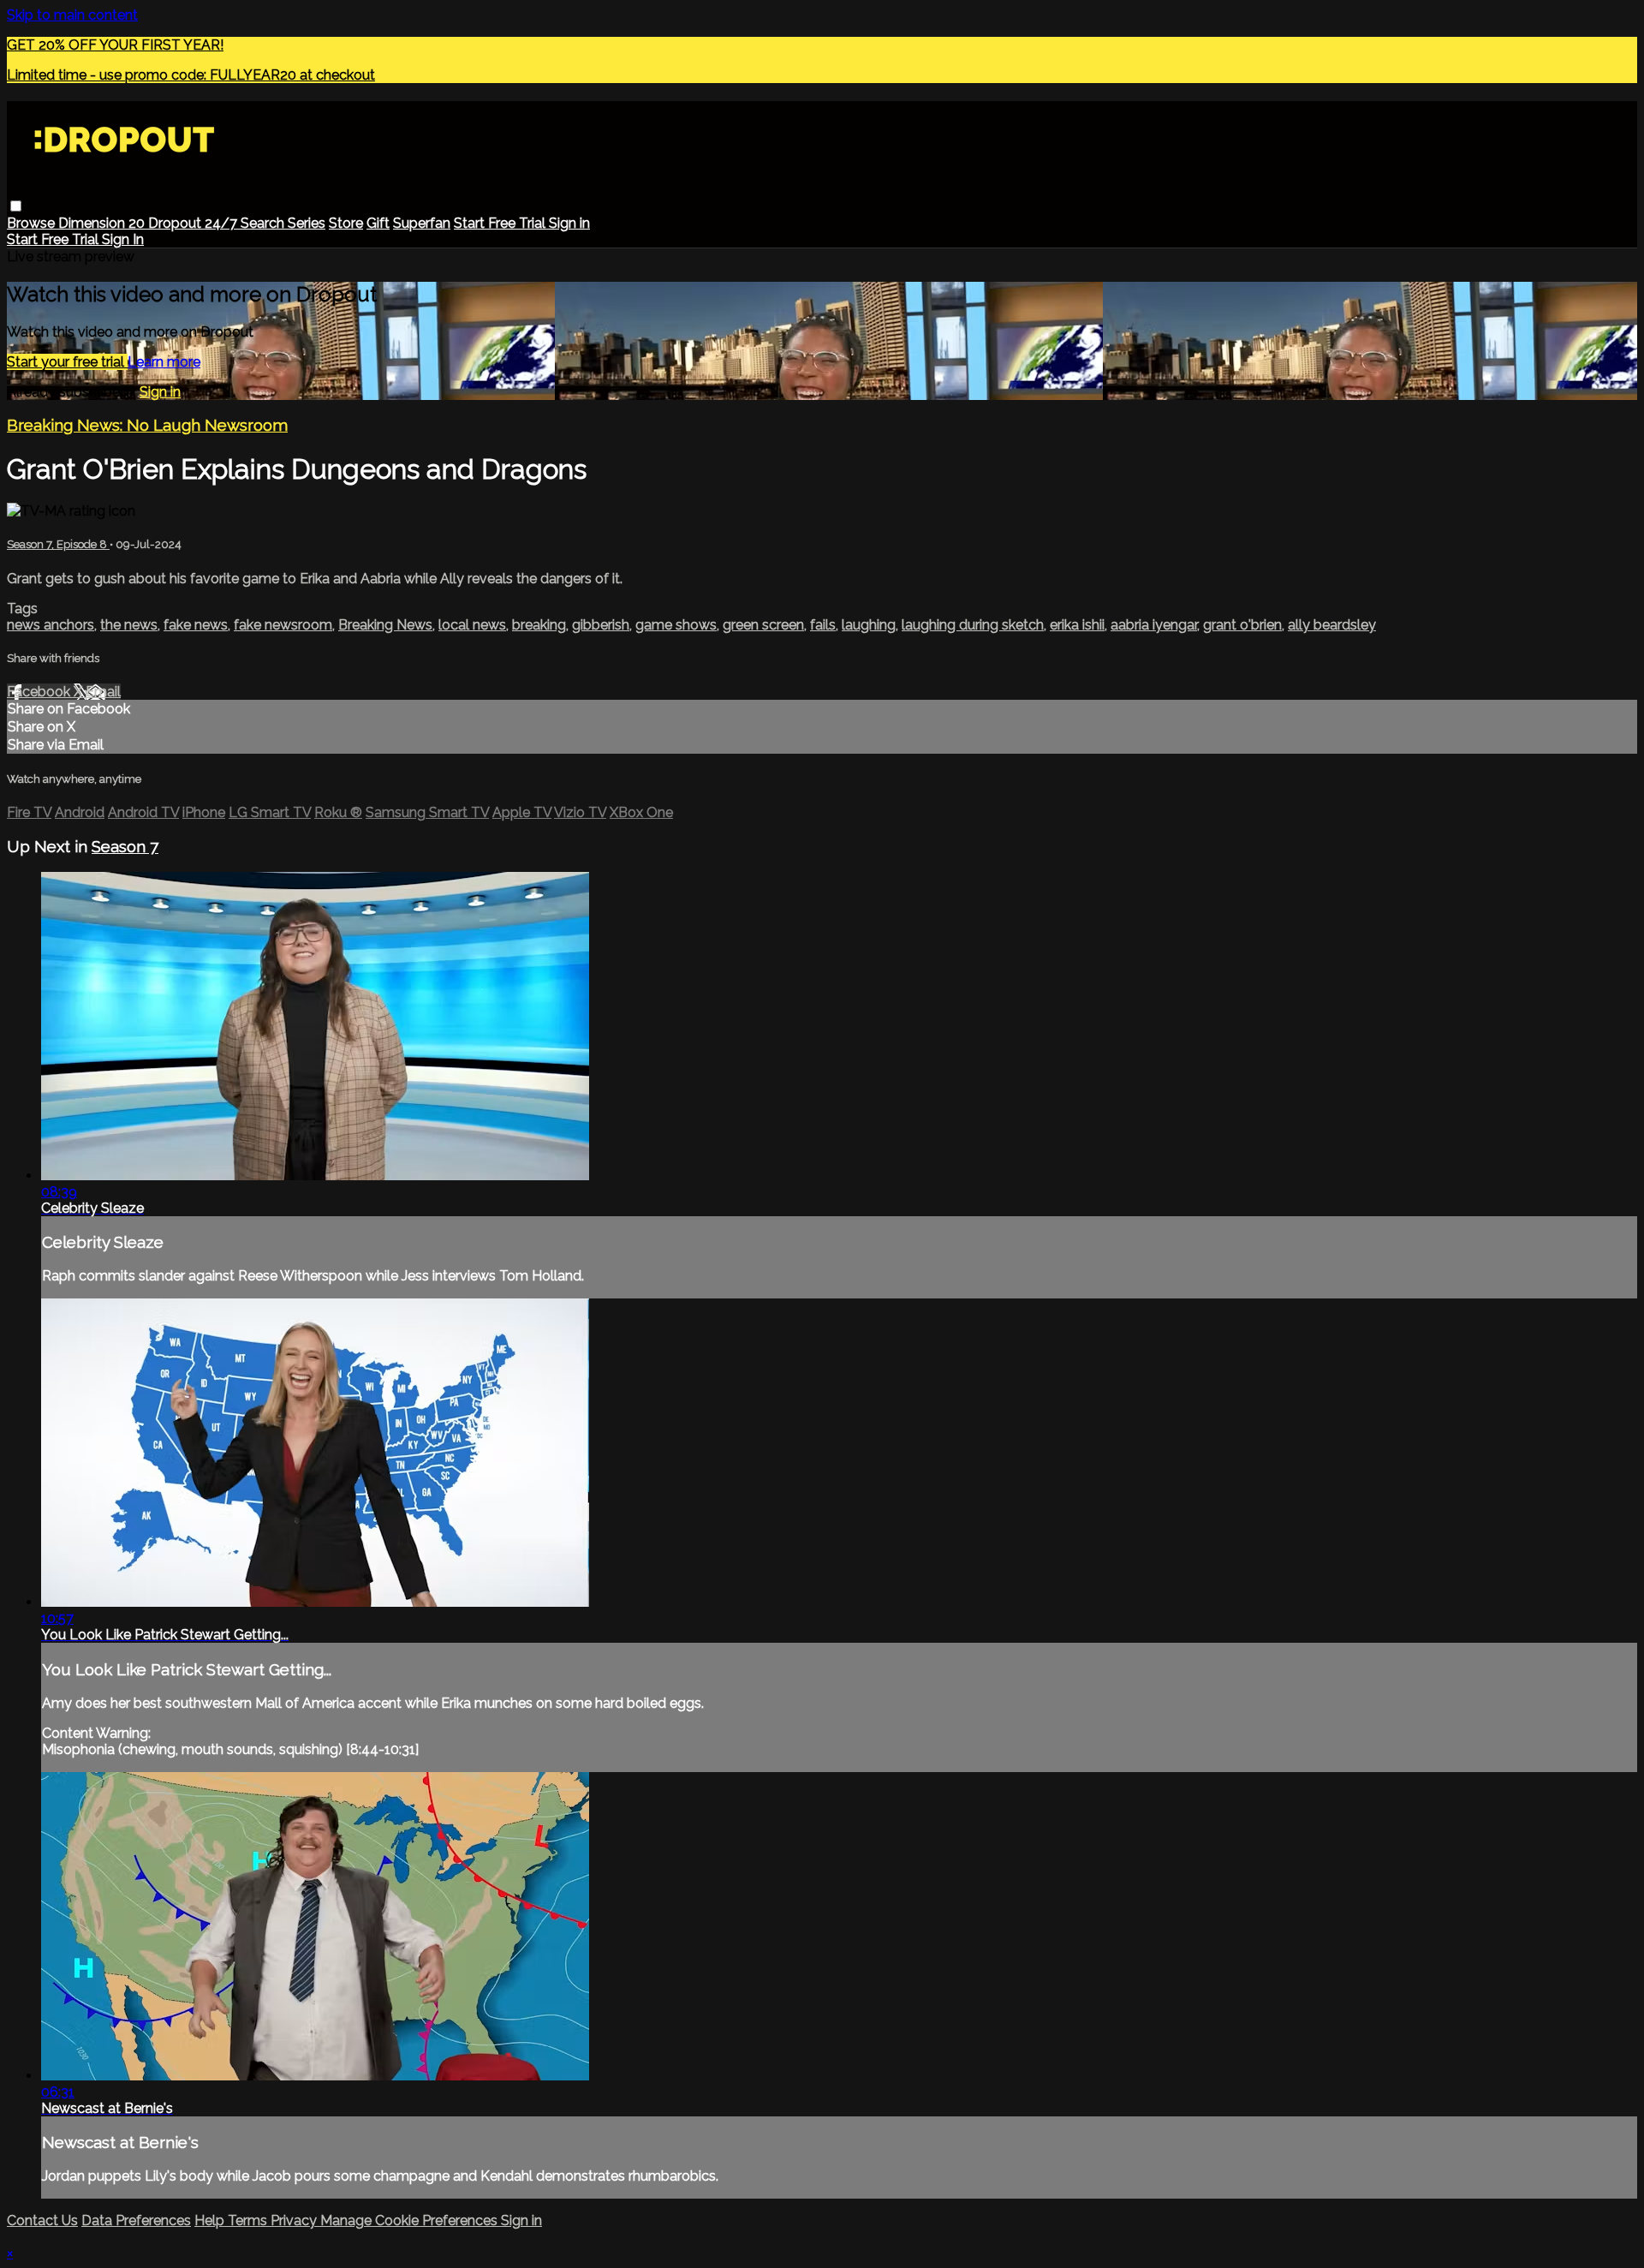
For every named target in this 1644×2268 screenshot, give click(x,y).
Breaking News (385, 625)
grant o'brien (1242, 625)
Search (264, 223)
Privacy (295, 2220)
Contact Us (42, 2220)
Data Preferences (136, 2220)
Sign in (569, 223)
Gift (378, 223)
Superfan (422, 223)
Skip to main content (72, 15)
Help (211, 2220)
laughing (869, 625)
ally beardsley (1332, 625)
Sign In (123, 239)
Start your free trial (67, 362)
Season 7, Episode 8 (58, 544)
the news (129, 625)
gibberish (601, 625)
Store (346, 223)
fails (823, 625)
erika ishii (1077, 625)
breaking (539, 625)
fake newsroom (283, 625)
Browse (33, 223)
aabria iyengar (1154, 625)
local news (472, 625)
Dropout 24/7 (194, 223)
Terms (249, 2220)
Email (103, 692)
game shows (676, 625)
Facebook (40, 692)
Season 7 (125, 846)
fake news (196, 625)
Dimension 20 (103, 223)
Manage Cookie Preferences (411, 2220)
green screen (763, 625)
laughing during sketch (973, 625)
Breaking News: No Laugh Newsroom (147, 425)
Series (307, 223)
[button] (16, 206)
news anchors (51, 625)
